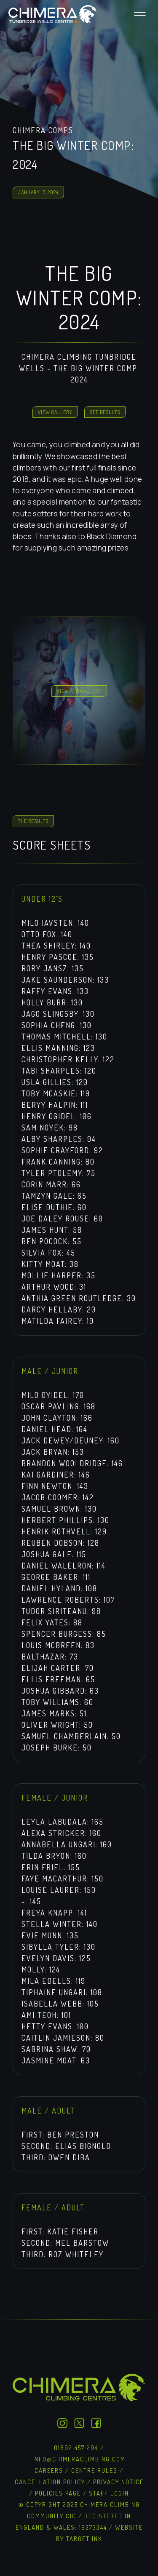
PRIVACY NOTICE (118, 2482)
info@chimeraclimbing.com (79, 2459)
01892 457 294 (76, 2448)
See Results (105, 412)
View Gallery (55, 412)
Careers (50, 2470)
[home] (51, 14)
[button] (140, 14)
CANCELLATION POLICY (50, 2482)
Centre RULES (94, 2470)
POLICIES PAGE (58, 2493)
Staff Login (109, 2493)
